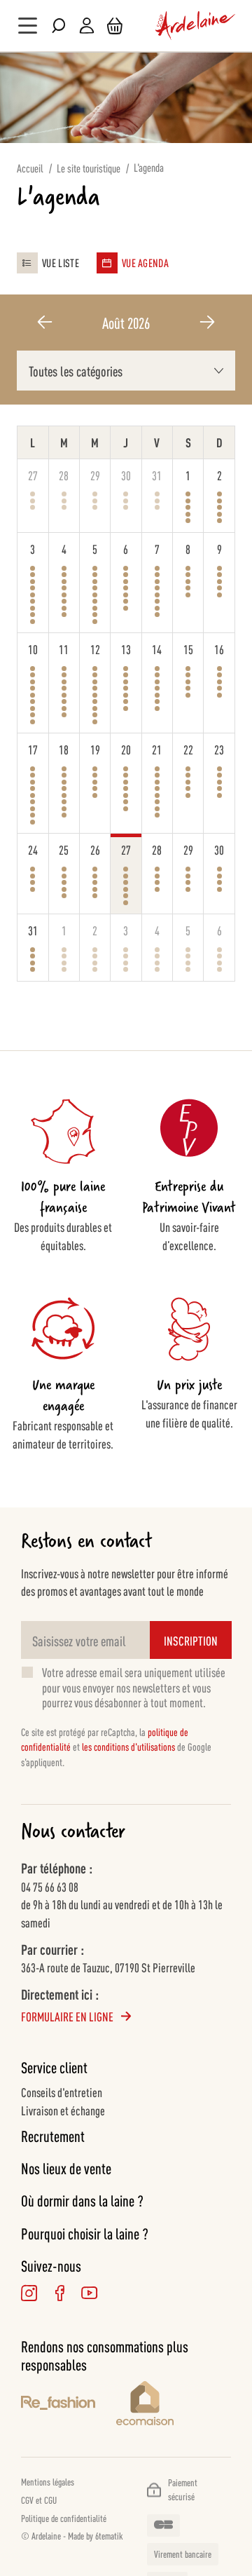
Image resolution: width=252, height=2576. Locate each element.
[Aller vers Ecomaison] (174, 2405)
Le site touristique (89, 168)
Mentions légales (48, 2481)
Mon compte (87, 26)
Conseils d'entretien (62, 2092)
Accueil (30, 168)
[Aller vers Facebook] (59, 2293)
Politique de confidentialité (64, 2518)
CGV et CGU (39, 2500)
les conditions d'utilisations (128, 1746)
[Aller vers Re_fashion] (58, 2405)
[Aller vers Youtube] (89, 2293)
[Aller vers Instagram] (29, 2293)
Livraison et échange (63, 2110)
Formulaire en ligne (67, 2016)
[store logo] (195, 26)
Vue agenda (145, 263)
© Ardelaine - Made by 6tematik (72, 2535)
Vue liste (61, 263)
